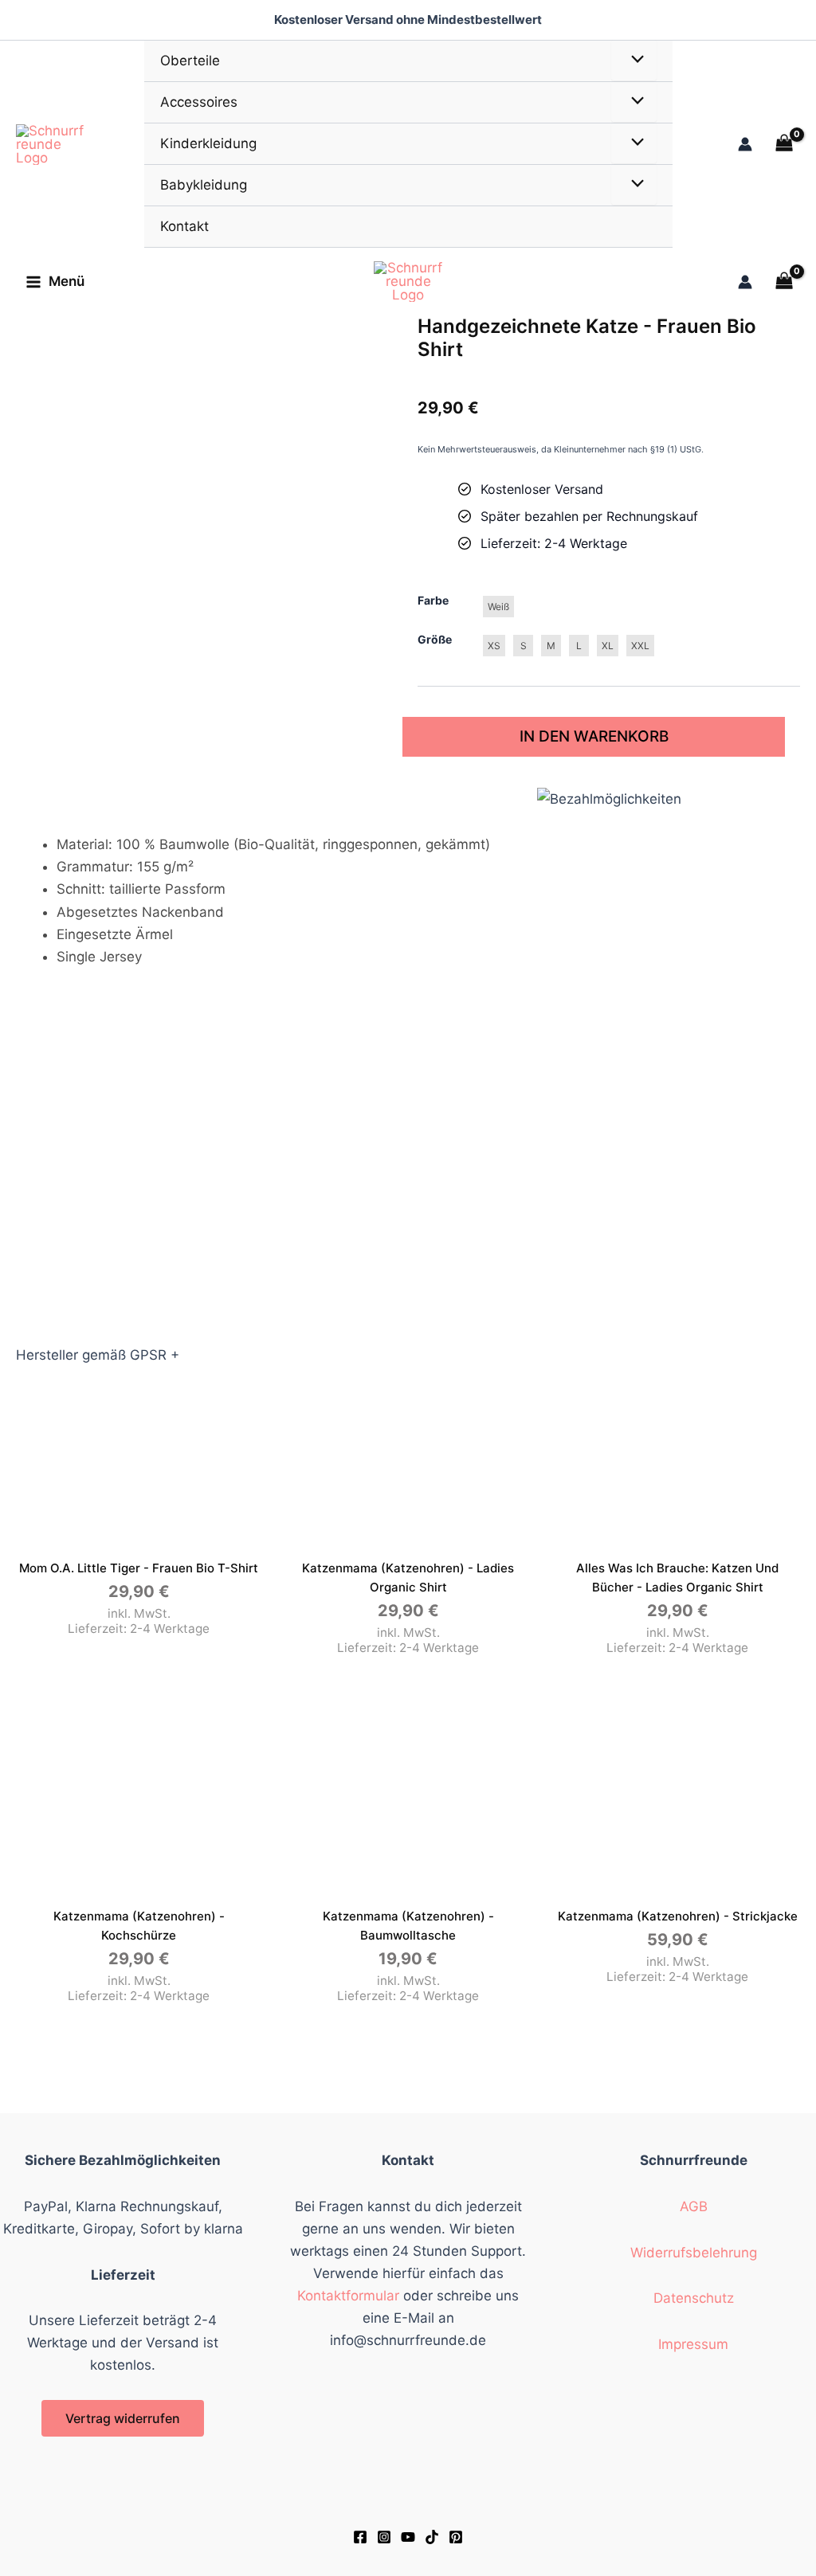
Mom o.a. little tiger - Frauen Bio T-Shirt (139, 1568)
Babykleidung (204, 185)
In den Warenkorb (594, 736)
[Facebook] (360, 2537)
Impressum (693, 2344)
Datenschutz (694, 2298)
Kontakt (184, 226)
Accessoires (199, 102)
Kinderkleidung (208, 143)
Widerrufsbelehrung (694, 2253)
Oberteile (190, 61)
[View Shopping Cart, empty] (784, 145)
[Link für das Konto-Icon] (745, 144)
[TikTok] (432, 2537)
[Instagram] (384, 2537)
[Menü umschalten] (634, 60)
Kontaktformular (348, 2296)
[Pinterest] (456, 2537)
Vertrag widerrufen (123, 2418)
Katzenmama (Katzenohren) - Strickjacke (678, 1916)
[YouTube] (408, 2537)
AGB (694, 2206)
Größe (435, 639)
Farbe (433, 600)
